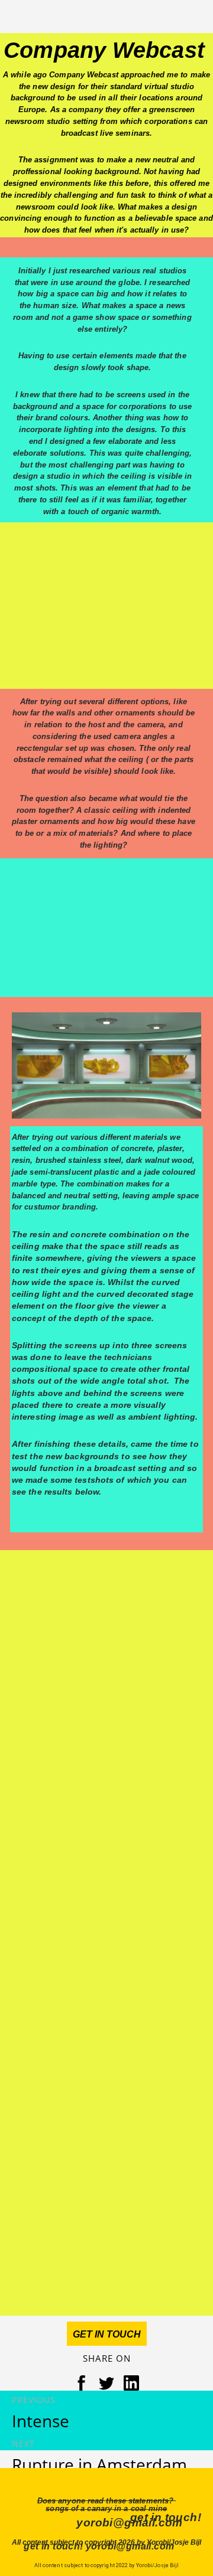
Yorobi (140, 22)
